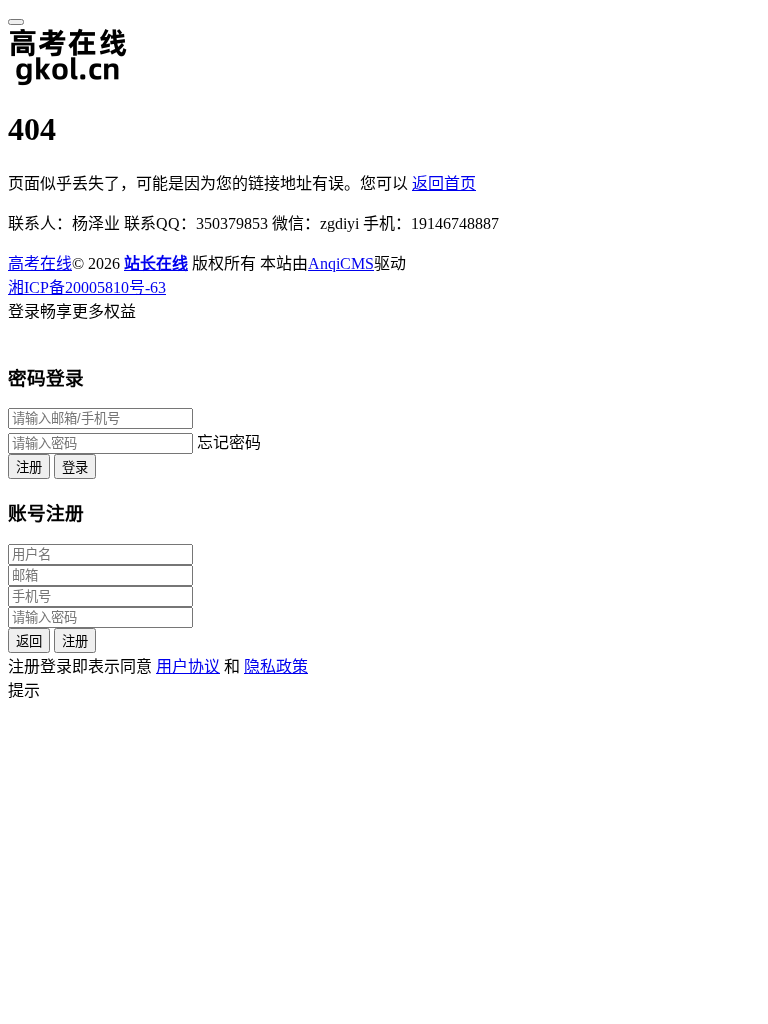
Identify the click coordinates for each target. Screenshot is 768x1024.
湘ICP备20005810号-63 (87, 287)
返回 (29, 641)
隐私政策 (276, 666)
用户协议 (188, 666)
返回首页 (444, 183)
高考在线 (40, 263)
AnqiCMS (341, 263)
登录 (75, 467)
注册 (29, 467)
